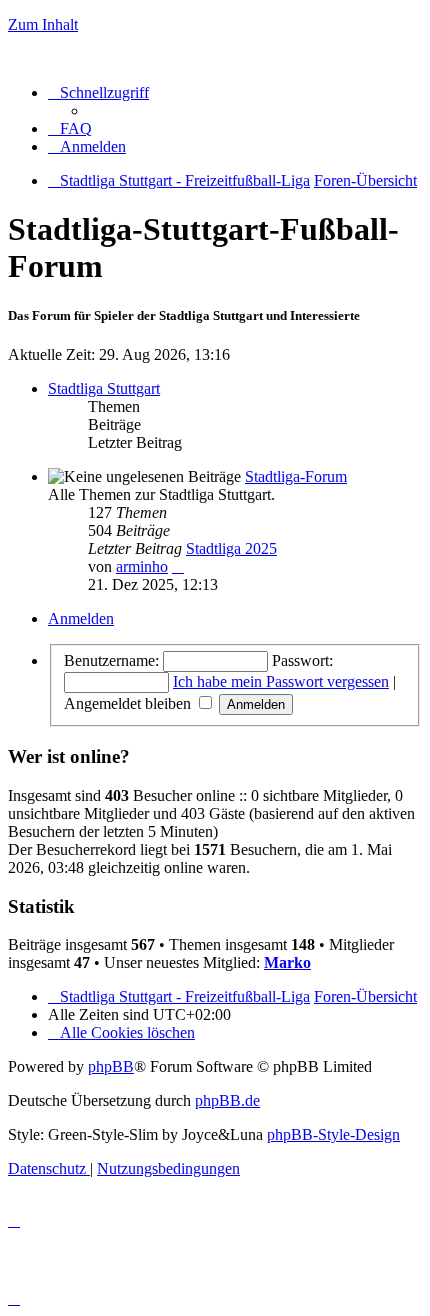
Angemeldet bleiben (129, 703)
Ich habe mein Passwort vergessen (281, 681)
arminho (142, 566)
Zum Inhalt (43, 24)
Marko (287, 962)
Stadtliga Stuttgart (104, 388)
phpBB (111, 1066)
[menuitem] (70, 128)
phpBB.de (227, 1100)
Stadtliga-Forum (296, 476)
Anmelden (81, 618)
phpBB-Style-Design (333, 1134)
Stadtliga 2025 (231, 548)
